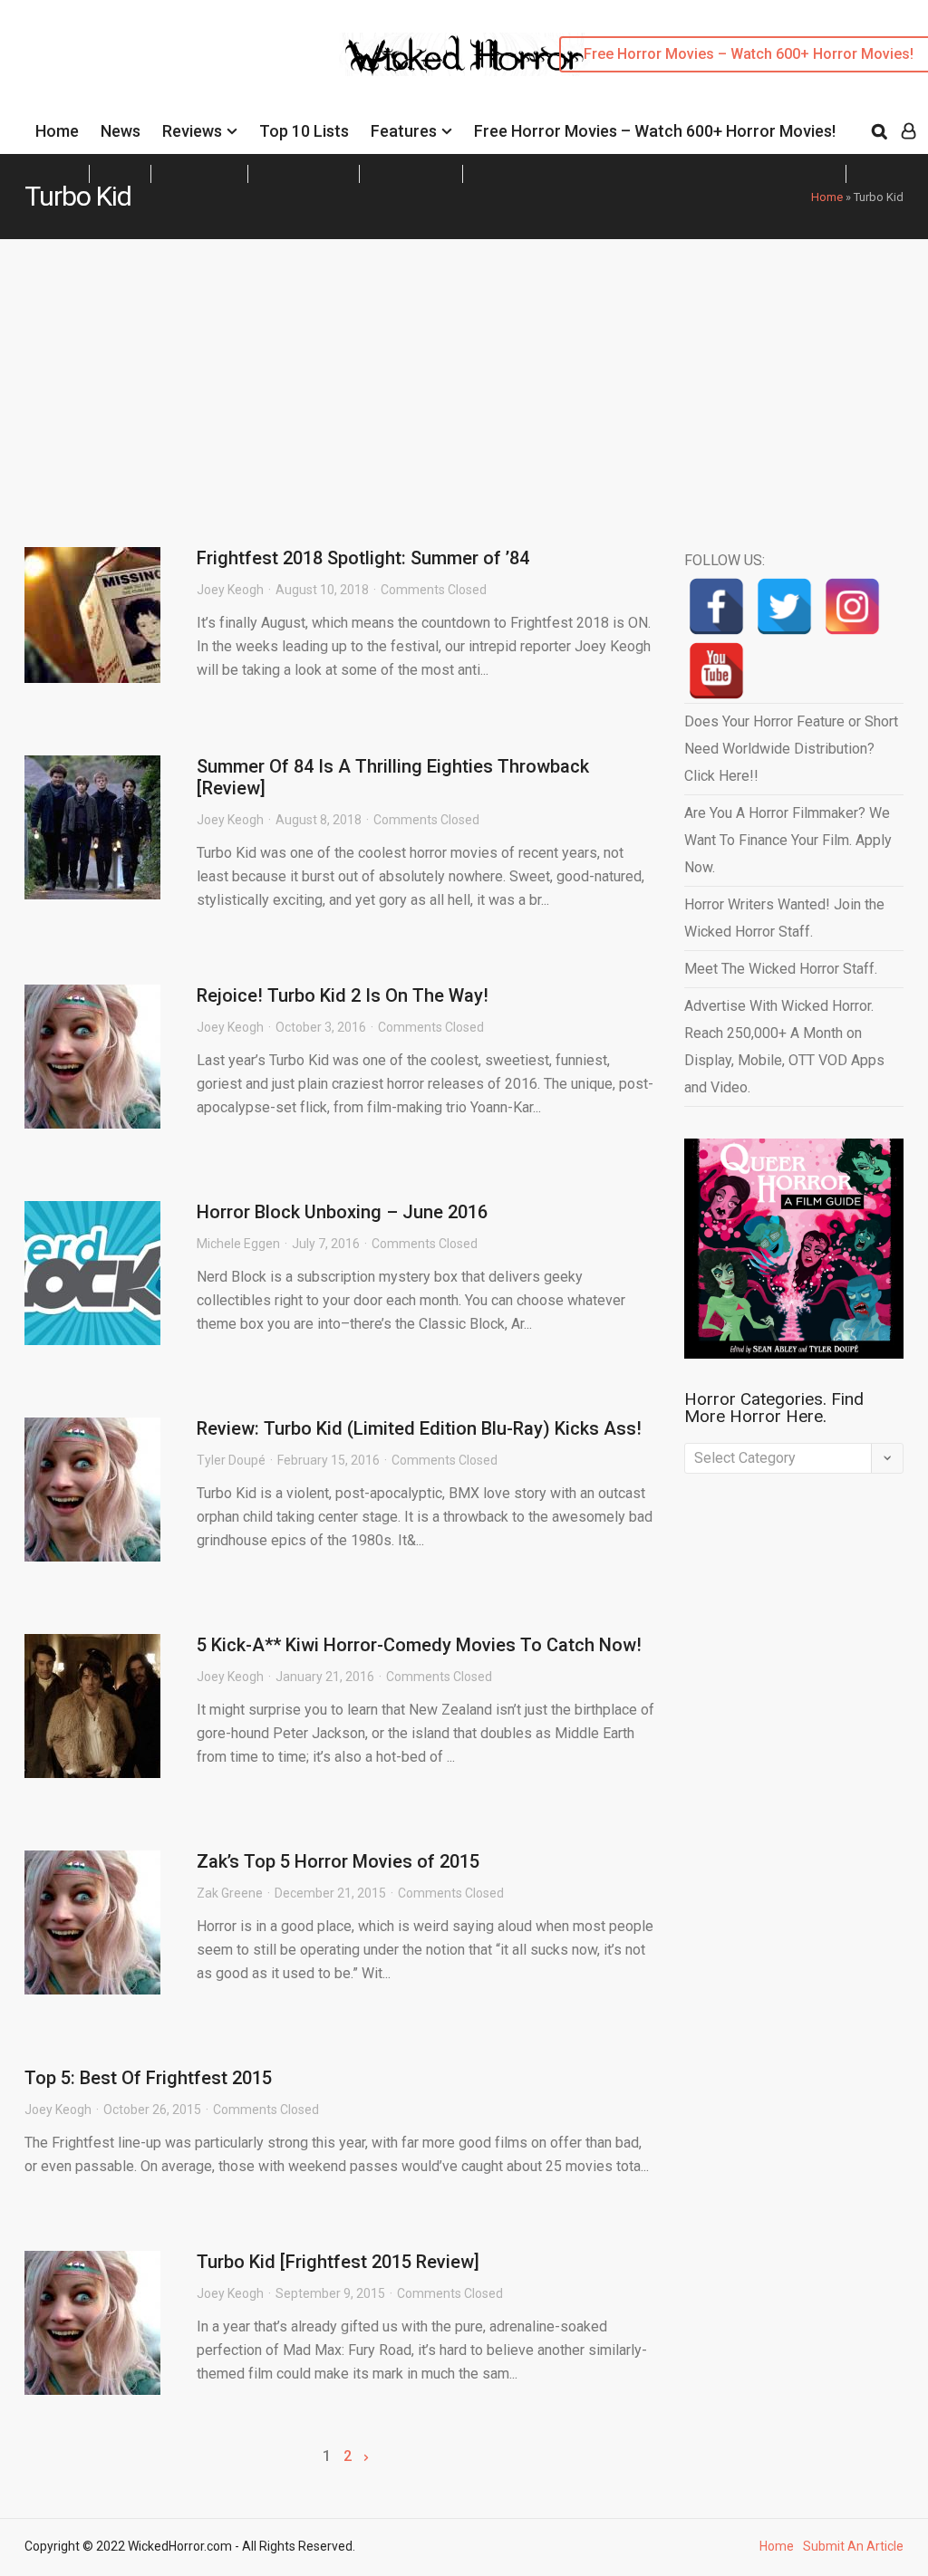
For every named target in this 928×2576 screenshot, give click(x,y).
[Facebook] (716, 606)
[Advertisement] (464, 375)
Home (57, 131)
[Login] (909, 131)
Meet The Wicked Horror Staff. (781, 969)
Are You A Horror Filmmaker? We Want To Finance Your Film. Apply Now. (788, 840)
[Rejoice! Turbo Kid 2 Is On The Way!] (92, 1057)
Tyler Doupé (231, 1460)
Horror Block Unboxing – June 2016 (342, 1212)
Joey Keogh (230, 590)
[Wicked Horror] (464, 54)
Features (404, 131)
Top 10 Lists (304, 131)
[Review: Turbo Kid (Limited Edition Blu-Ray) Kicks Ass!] (92, 1490)
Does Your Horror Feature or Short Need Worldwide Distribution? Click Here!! (791, 749)
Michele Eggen (238, 1244)
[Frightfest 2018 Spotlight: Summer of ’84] (92, 615)
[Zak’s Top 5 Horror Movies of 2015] (92, 1922)
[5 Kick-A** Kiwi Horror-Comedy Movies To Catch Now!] (92, 1706)
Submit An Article (853, 2546)
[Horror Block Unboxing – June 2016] (92, 1273)
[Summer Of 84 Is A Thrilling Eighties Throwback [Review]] (92, 827)
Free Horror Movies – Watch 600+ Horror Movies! (655, 131)
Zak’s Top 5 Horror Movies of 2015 (338, 1861)
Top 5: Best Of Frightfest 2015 (148, 2078)
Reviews (192, 131)
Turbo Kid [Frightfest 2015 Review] (338, 2262)
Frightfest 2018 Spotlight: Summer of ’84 (363, 558)
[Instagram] (852, 606)
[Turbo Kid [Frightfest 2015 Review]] (92, 2323)
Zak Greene (230, 1893)
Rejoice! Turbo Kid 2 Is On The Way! (343, 995)
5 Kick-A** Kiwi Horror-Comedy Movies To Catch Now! (419, 1645)
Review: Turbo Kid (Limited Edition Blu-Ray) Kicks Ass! (419, 1428)
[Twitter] (784, 606)
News (121, 131)
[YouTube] (716, 671)
